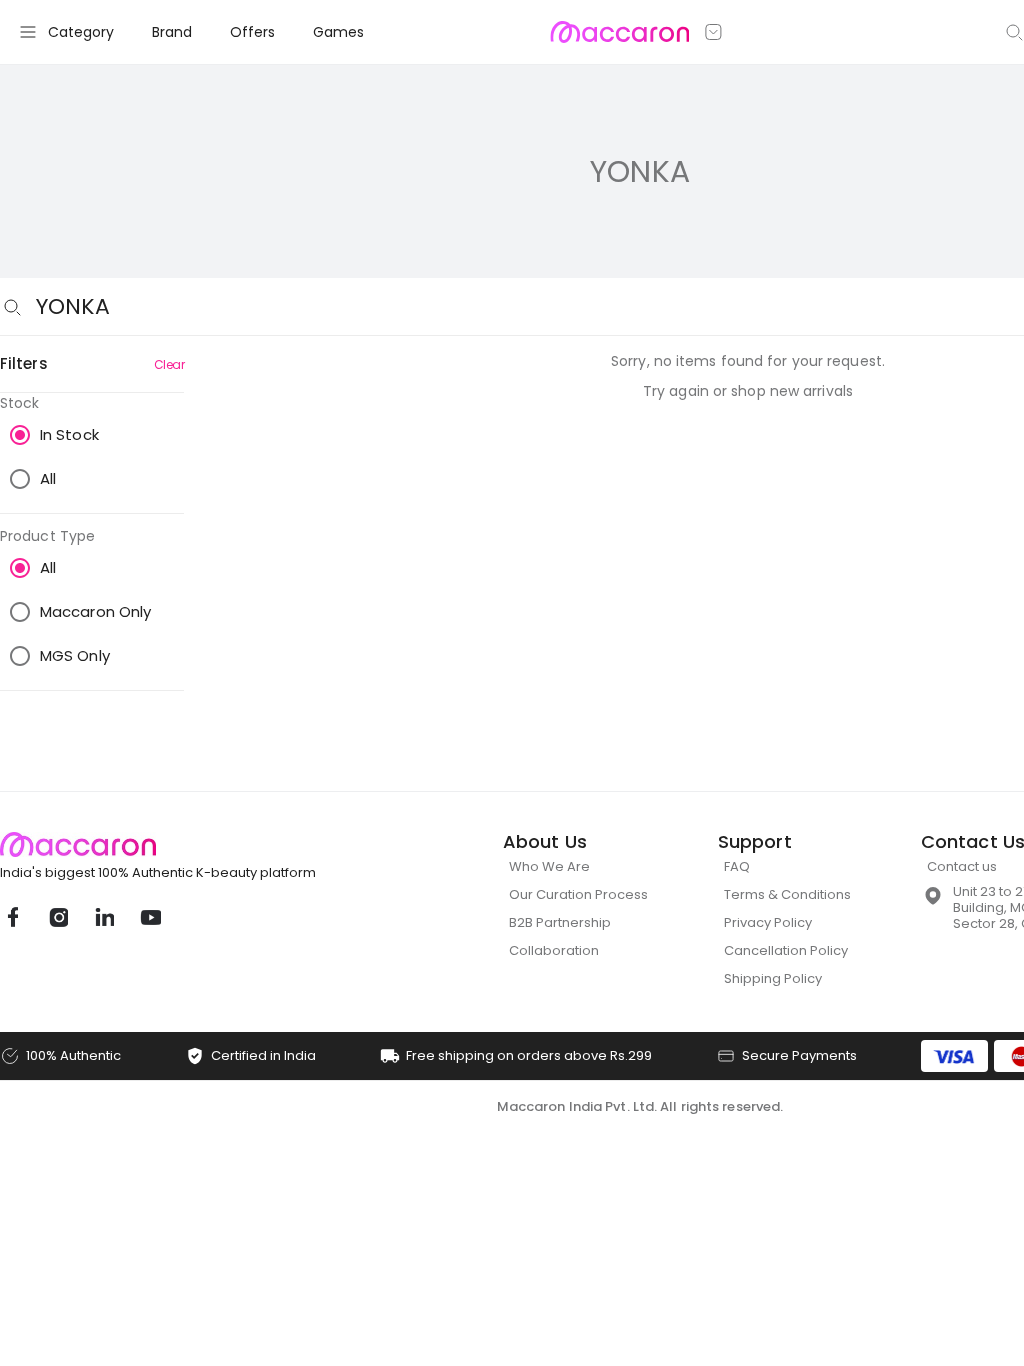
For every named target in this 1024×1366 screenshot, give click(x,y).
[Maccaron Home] (195, 844)
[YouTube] (150, 917)
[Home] (619, 32)
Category (81, 32)
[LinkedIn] (104, 917)
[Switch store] (714, 32)
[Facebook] (12, 917)
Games (338, 32)
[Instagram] (58, 917)
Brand (172, 32)
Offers (252, 32)
